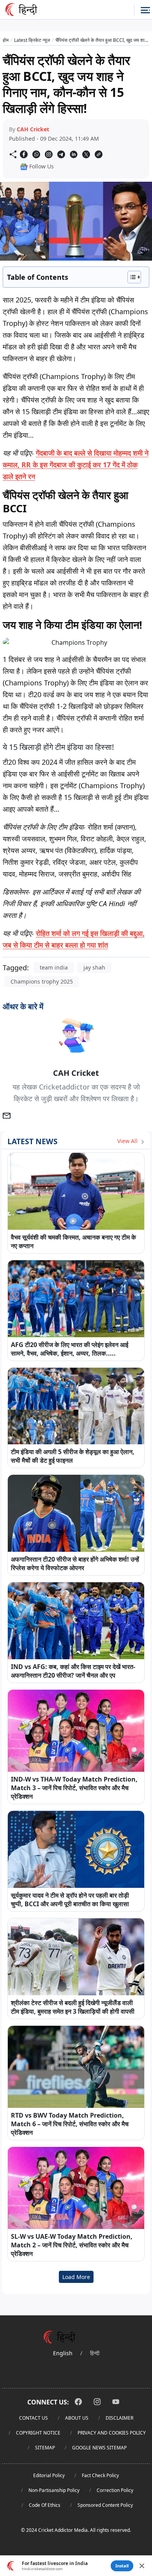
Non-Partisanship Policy (54, 2490)
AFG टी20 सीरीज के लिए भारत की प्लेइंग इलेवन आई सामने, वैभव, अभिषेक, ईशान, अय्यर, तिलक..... (70, 1349)
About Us (77, 2418)
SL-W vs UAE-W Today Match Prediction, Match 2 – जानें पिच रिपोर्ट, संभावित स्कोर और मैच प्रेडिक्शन (72, 2245)
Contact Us (34, 2418)
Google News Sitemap (99, 2448)
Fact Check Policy (100, 2475)
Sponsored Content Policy (105, 2505)
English (63, 2353)
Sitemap (45, 2448)
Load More (76, 2277)
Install (122, 2566)
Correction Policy (115, 2490)
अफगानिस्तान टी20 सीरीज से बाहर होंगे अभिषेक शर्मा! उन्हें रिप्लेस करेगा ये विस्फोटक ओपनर (75, 1563)
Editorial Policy (49, 2475)
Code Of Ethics (45, 2505)
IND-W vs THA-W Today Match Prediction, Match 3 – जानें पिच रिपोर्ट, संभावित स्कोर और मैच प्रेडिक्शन (74, 1788)
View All (128, 1141)
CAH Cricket (33, 129)
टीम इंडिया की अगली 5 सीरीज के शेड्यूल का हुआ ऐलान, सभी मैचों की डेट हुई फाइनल (73, 1456)
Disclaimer (119, 2418)
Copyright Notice (38, 2433)
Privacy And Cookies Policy (112, 2433)
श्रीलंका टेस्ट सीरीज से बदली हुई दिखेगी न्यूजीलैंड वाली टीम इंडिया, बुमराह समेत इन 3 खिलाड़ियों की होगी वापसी (73, 2007)
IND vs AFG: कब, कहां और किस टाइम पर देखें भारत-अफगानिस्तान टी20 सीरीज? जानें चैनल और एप (73, 1671)
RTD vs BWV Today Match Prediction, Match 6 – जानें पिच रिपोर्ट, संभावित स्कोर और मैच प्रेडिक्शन (70, 2124)
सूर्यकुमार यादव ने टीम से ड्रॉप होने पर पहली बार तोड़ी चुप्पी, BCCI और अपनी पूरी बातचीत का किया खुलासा (70, 1900)
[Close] (142, 2566)
